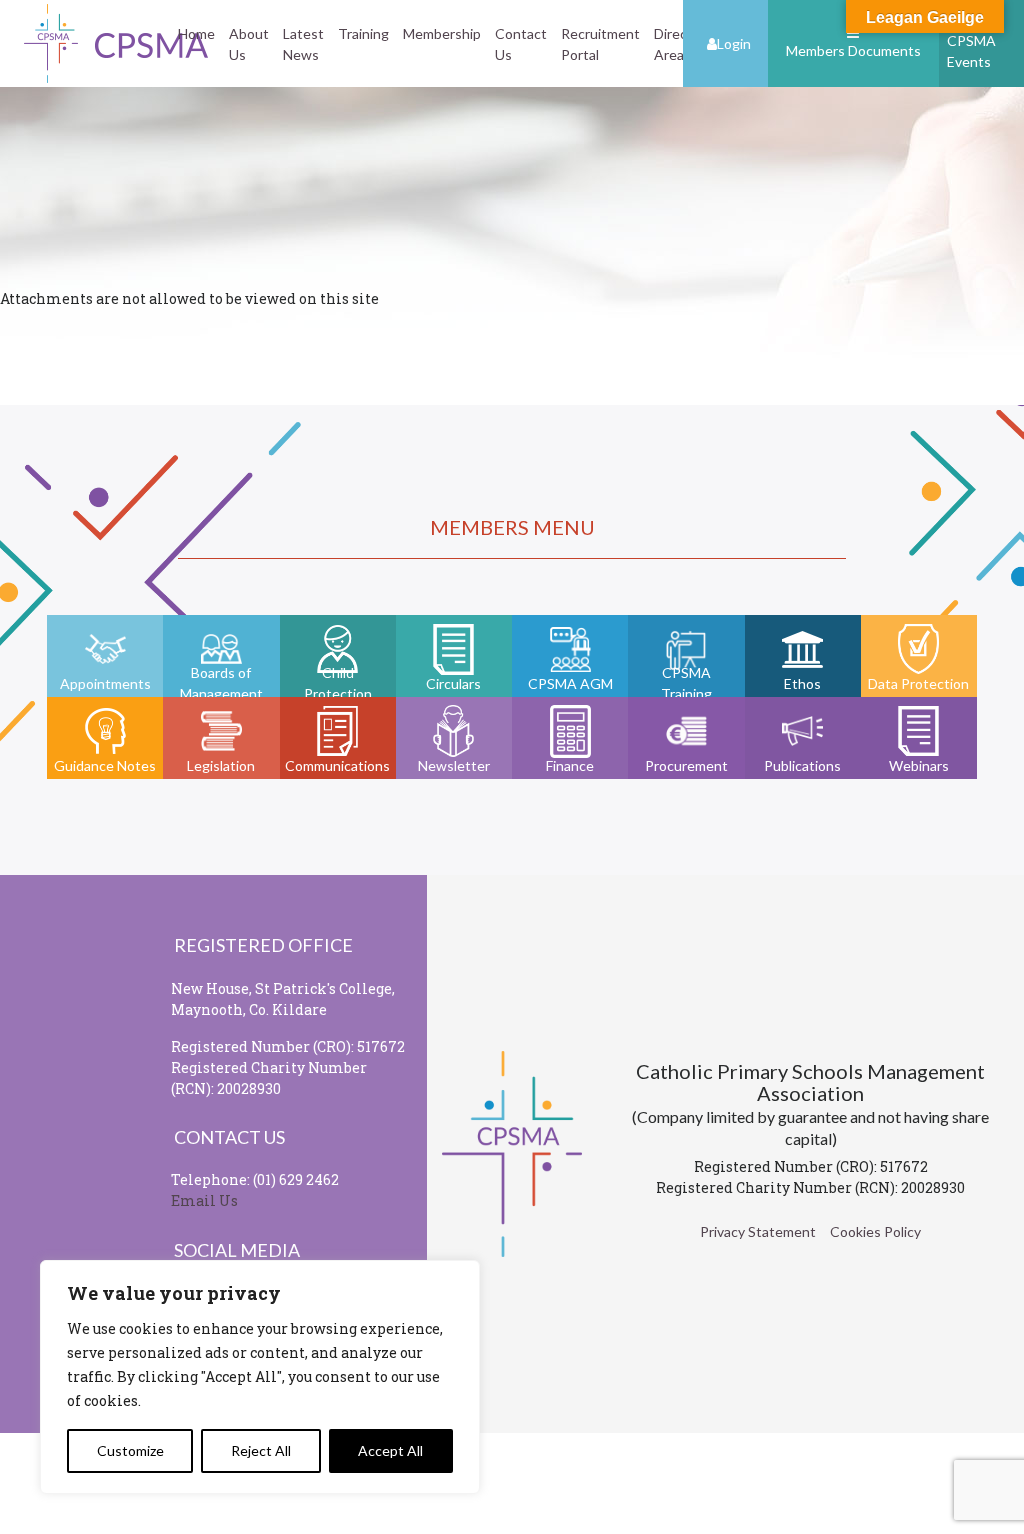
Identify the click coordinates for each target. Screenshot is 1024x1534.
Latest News (303, 44)
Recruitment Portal (600, 44)
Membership (442, 33)
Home (196, 33)
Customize (130, 1450)
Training (363, 33)
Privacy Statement (758, 1231)
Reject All (261, 1450)
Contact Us (521, 44)
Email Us (204, 1200)
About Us (249, 44)
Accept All (390, 1450)
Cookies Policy (875, 1231)
